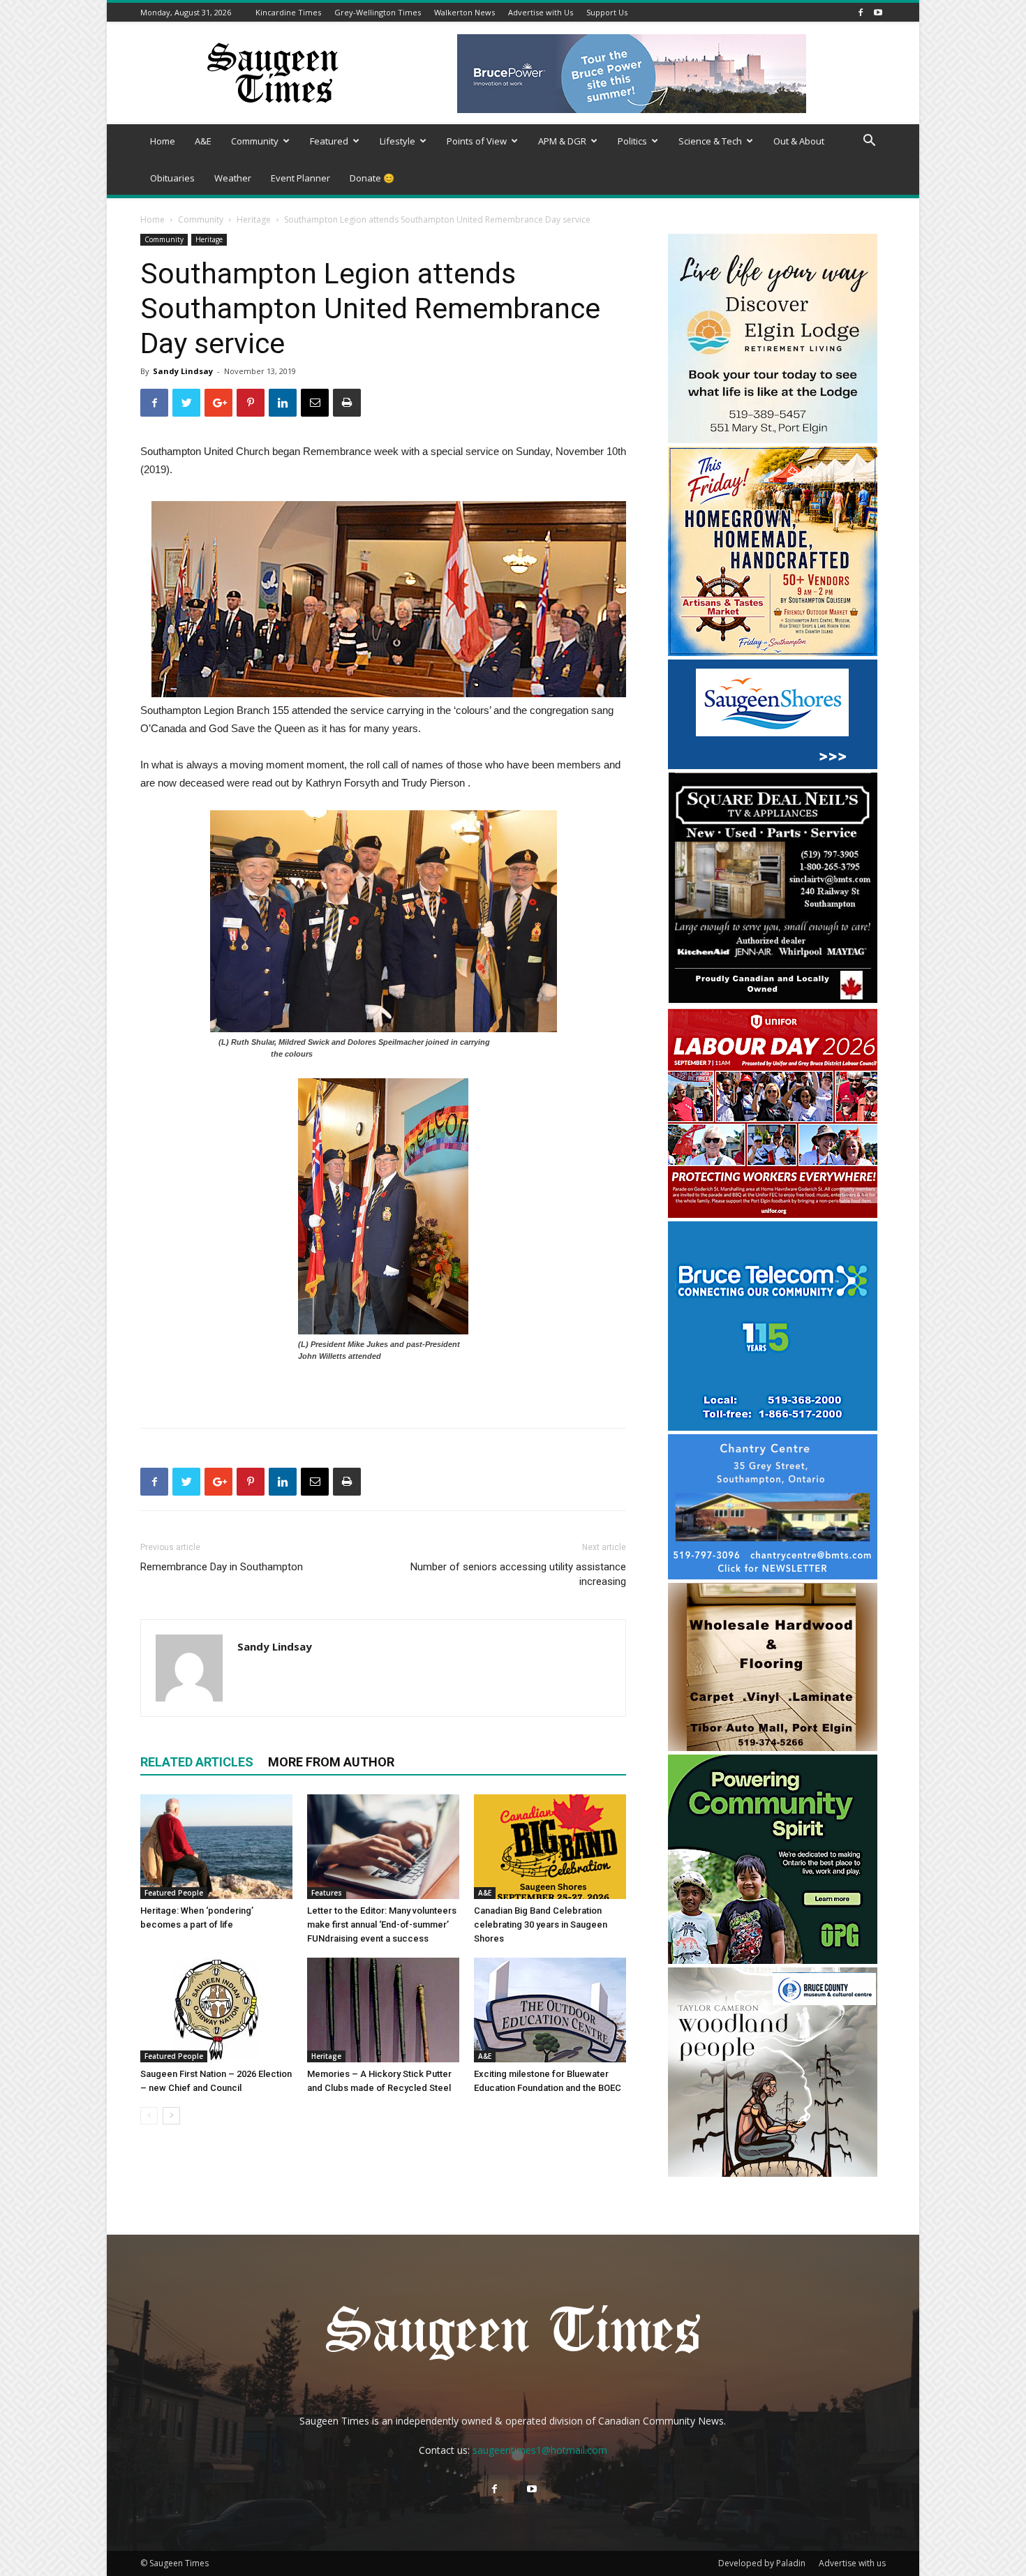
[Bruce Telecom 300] (773, 1427)
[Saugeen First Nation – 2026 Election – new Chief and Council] (216, 2010)
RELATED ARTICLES (197, 1762)
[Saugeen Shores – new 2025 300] (773, 765)
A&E (203, 141)
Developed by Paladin (762, 2563)
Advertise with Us (541, 12)
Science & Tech (710, 141)
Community (255, 141)
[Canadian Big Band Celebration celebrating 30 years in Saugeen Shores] (550, 1847)
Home (163, 141)
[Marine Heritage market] (773, 652)
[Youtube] (878, 12)
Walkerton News (464, 12)
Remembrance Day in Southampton (222, 1567)
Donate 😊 (372, 178)
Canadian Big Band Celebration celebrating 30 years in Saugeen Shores (541, 1924)
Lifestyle (397, 141)
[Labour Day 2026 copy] (773, 1214)
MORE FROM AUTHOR (331, 1762)
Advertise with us (852, 2563)
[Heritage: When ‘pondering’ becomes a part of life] (216, 1847)
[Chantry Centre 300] (773, 1576)
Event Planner (300, 178)
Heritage (254, 219)
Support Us (607, 12)
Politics (632, 141)
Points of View (477, 141)
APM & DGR (562, 141)
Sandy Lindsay (183, 371)
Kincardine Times (288, 12)
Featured (329, 141)
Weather (233, 178)
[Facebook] (861, 12)
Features (327, 1893)
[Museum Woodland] (773, 2173)
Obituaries (172, 178)
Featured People (174, 1893)
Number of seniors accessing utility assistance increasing (518, 1574)
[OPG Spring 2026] (773, 1960)
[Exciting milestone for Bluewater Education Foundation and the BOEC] (550, 2010)
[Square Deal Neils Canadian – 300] (773, 1001)
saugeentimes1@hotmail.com (540, 2450)
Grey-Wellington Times (378, 12)
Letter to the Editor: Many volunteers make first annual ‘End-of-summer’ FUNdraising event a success (382, 1924)
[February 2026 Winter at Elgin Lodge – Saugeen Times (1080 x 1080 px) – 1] (773, 439)
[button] (869, 142)
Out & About (799, 141)
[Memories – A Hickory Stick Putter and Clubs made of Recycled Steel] (383, 2010)
